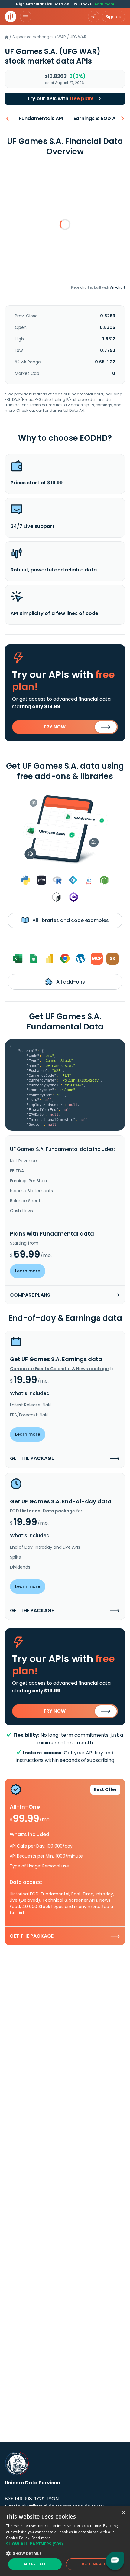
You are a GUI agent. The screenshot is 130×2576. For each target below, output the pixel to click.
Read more (41, 2538)
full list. (18, 1913)
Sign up (114, 17)
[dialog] (65, 2541)
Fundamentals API (41, 118)
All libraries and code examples (70, 920)
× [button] (123, 2513)
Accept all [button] (35, 2564)
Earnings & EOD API (97, 118)
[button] (65, 2544)
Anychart (118, 287)
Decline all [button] (94, 2564)
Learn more (103, 4)
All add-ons (70, 982)
